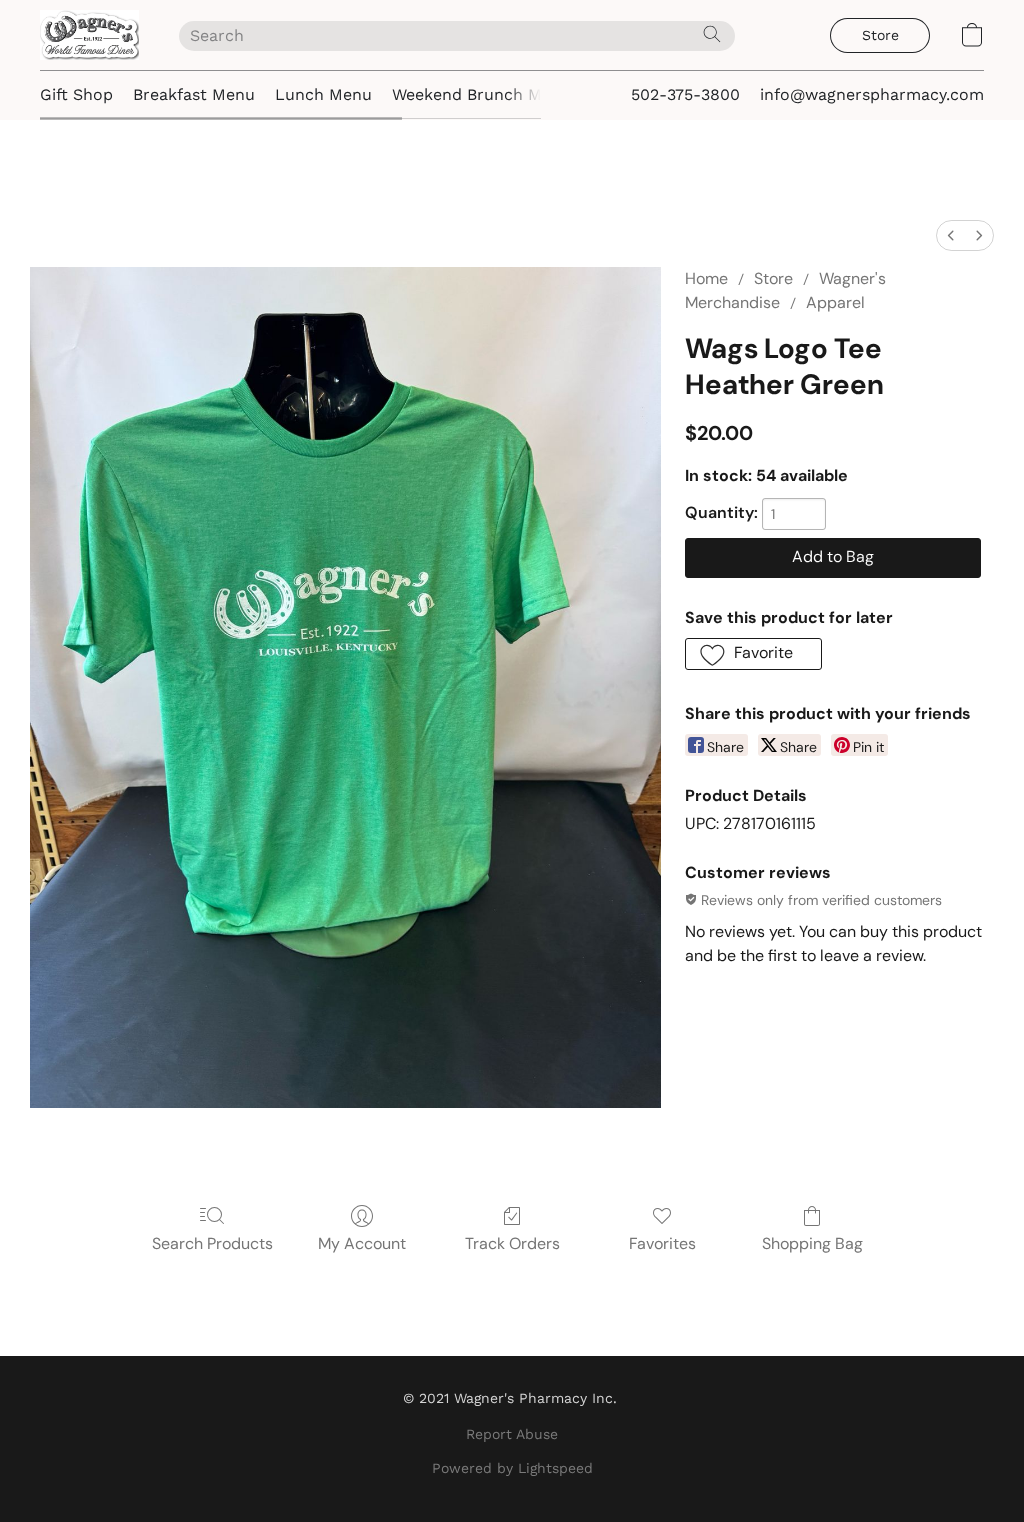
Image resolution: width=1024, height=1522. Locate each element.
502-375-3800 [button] (685, 94)
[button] (89, 35)
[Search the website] (712, 34)
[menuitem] (951, 235)
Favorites (662, 1243)
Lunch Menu (323, 94)
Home (706, 278)
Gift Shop (76, 94)
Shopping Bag (812, 1243)
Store (773, 278)
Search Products (212, 1243)
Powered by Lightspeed (512, 1468)
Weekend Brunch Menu (481, 94)
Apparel (835, 302)
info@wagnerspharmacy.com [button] (872, 94)
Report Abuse (512, 1434)
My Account (362, 1243)
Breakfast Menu (194, 94)
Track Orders (512, 1243)
